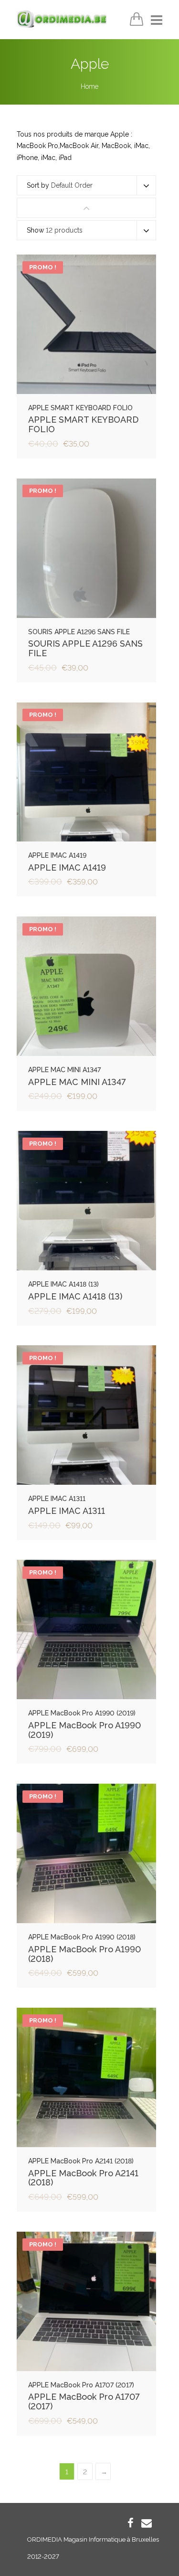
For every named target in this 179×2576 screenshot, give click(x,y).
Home (89, 86)
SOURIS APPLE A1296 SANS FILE (85, 648)
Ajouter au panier (87, 327)
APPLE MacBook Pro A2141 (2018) (83, 2178)
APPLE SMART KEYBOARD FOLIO (83, 424)
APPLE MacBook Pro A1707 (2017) (84, 2401)
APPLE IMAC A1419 (67, 868)
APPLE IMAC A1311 (67, 1511)
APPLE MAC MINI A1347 (77, 1082)
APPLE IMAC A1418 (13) (75, 1296)
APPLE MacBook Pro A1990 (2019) (84, 1730)
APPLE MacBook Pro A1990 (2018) (84, 1954)
